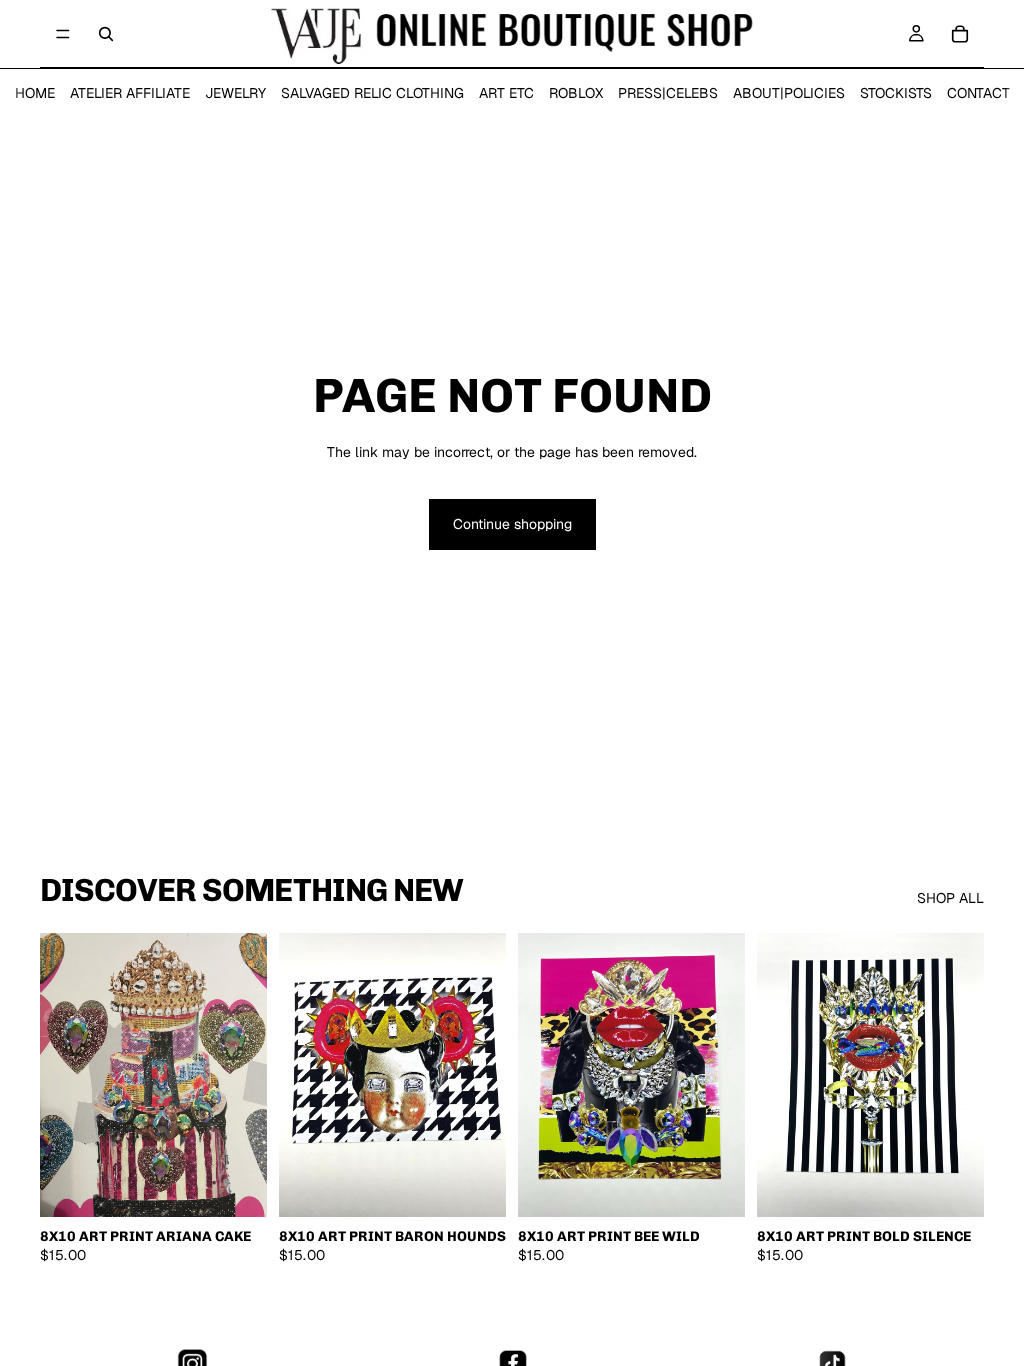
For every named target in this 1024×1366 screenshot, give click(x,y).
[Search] (106, 34)
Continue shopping (512, 524)
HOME (35, 93)
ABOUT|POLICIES (789, 93)
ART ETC (506, 93)
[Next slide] (245, 1075)
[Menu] (63, 34)
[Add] (236, 1186)
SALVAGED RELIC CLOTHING (372, 93)
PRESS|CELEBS (668, 93)
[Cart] (960, 34)
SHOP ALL (950, 898)
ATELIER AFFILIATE (130, 93)
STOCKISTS (896, 93)
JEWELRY (235, 93)
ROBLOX (576, 93)
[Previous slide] (62, 1075)
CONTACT (978, 93)
